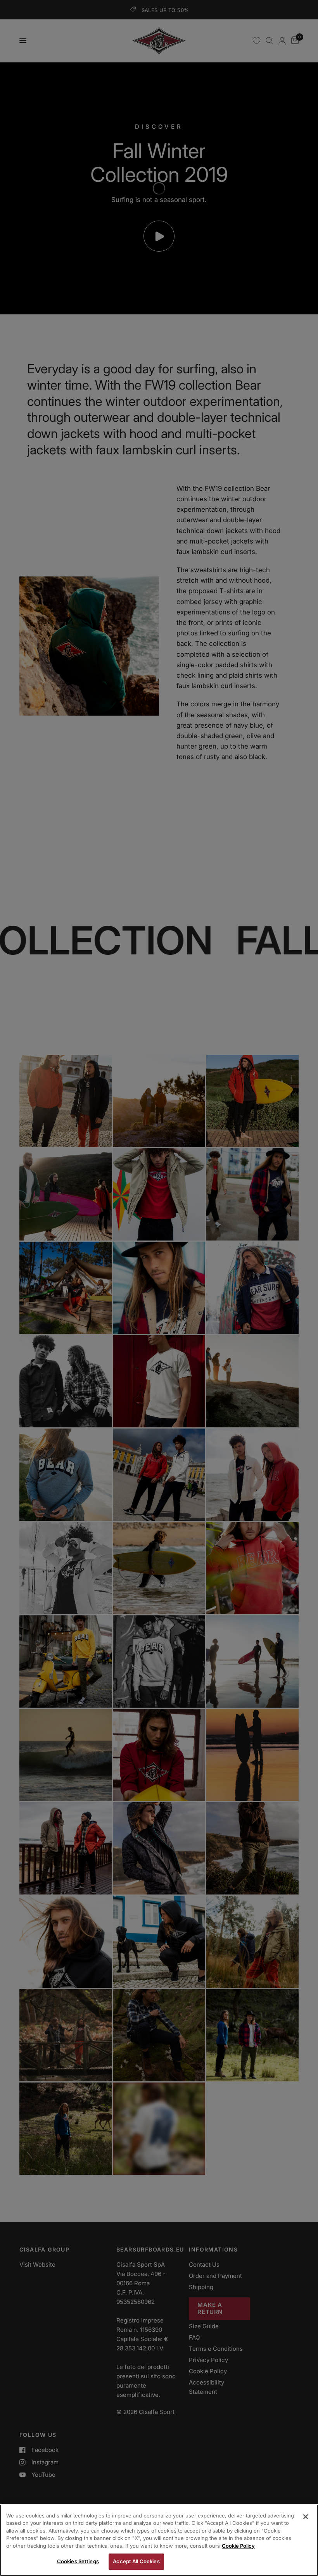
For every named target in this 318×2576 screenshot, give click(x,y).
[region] (159, 2540)
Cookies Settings (78, 2561)
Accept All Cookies (136, 2561)
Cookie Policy (238, 2546)
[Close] (306, 2517)
